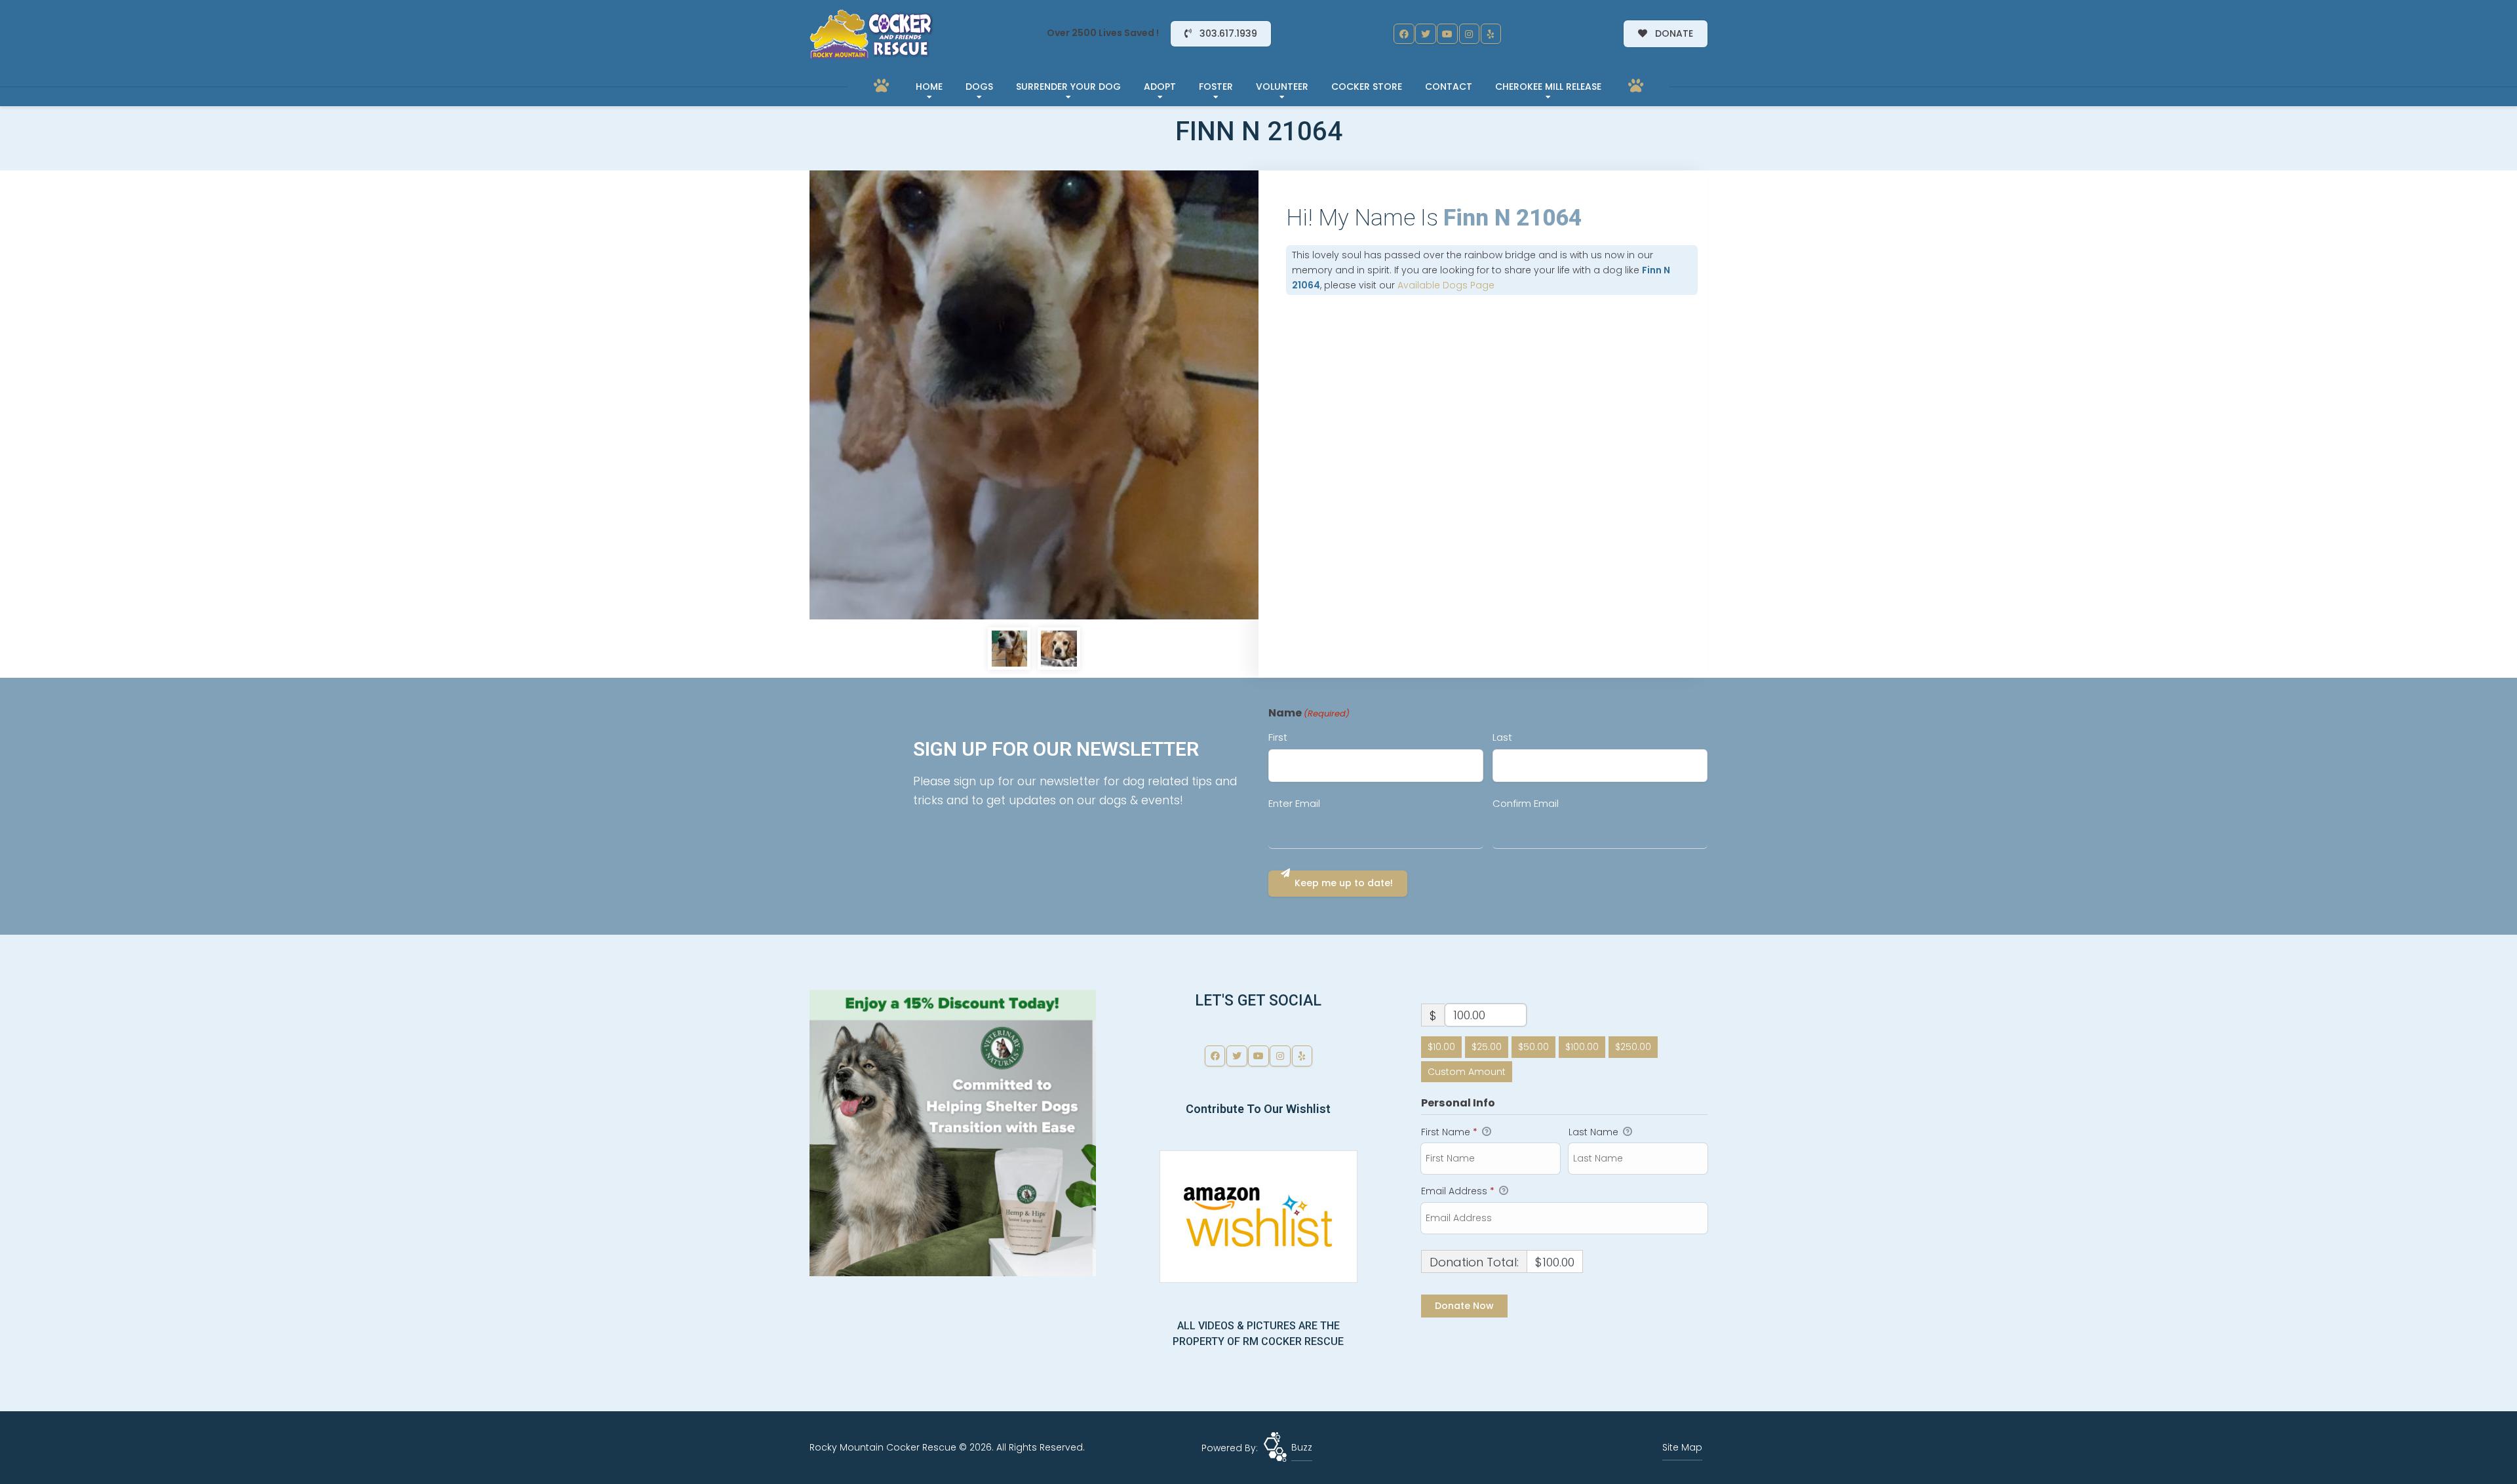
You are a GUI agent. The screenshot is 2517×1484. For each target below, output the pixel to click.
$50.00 (1533, 1047)
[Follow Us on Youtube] (1447, 34)
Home (929, 87)
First (1278, 737)
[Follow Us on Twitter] (1426, 34)
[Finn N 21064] (1034, 395)
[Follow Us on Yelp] (1491, 34)
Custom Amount (1467, 1072)
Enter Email (1294, 803)
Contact (1449, 87)
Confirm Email (1526, 803)
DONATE (1673, 33)
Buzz (1302, 1447)
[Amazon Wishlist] (1258, 1215)
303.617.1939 (1227, 33)
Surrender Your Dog (1068, 87)
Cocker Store (1367, 87)
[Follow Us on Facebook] (1404, 34)
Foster (1216, 87)
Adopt (1160, 87)
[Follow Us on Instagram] (1470, 34)
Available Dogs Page (1446, 285)
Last (1502, 737)
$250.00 (1633, 1047)
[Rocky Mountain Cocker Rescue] (872, 34)
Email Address (1458, 1191)
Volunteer (1282, 87)
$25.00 (1487, 1047)
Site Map (1682, 1447)
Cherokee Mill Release (1548, 87)
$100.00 (1582, 1047)
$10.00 (1441, 1047)
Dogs (979, 87)
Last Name (1595, 1132)
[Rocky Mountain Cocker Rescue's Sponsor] (953, 1132)
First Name (1449, 1132)
